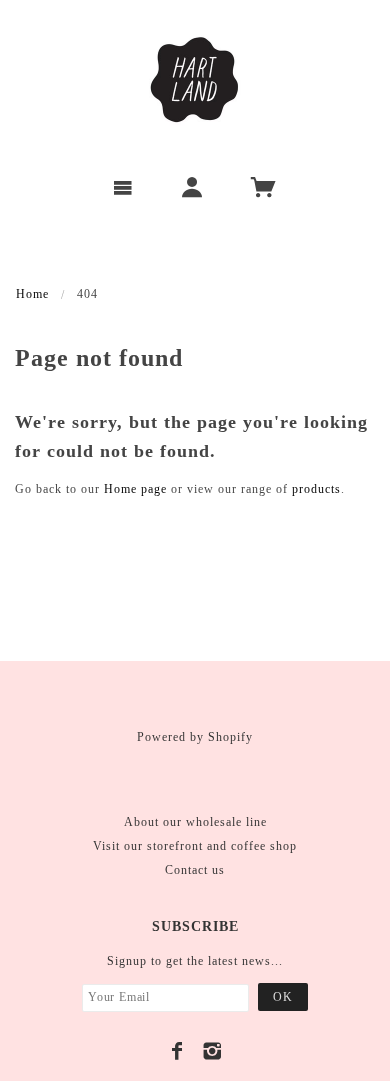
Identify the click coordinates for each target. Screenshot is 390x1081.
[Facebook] (177, 1051)
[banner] (195, 80)
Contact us (195, 870)
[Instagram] (212, 1051)
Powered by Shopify (195, 737)
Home (32, 294)
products (316, 489)
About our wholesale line (195, 822)
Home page (135, 489)
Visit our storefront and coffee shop (195, 846)
